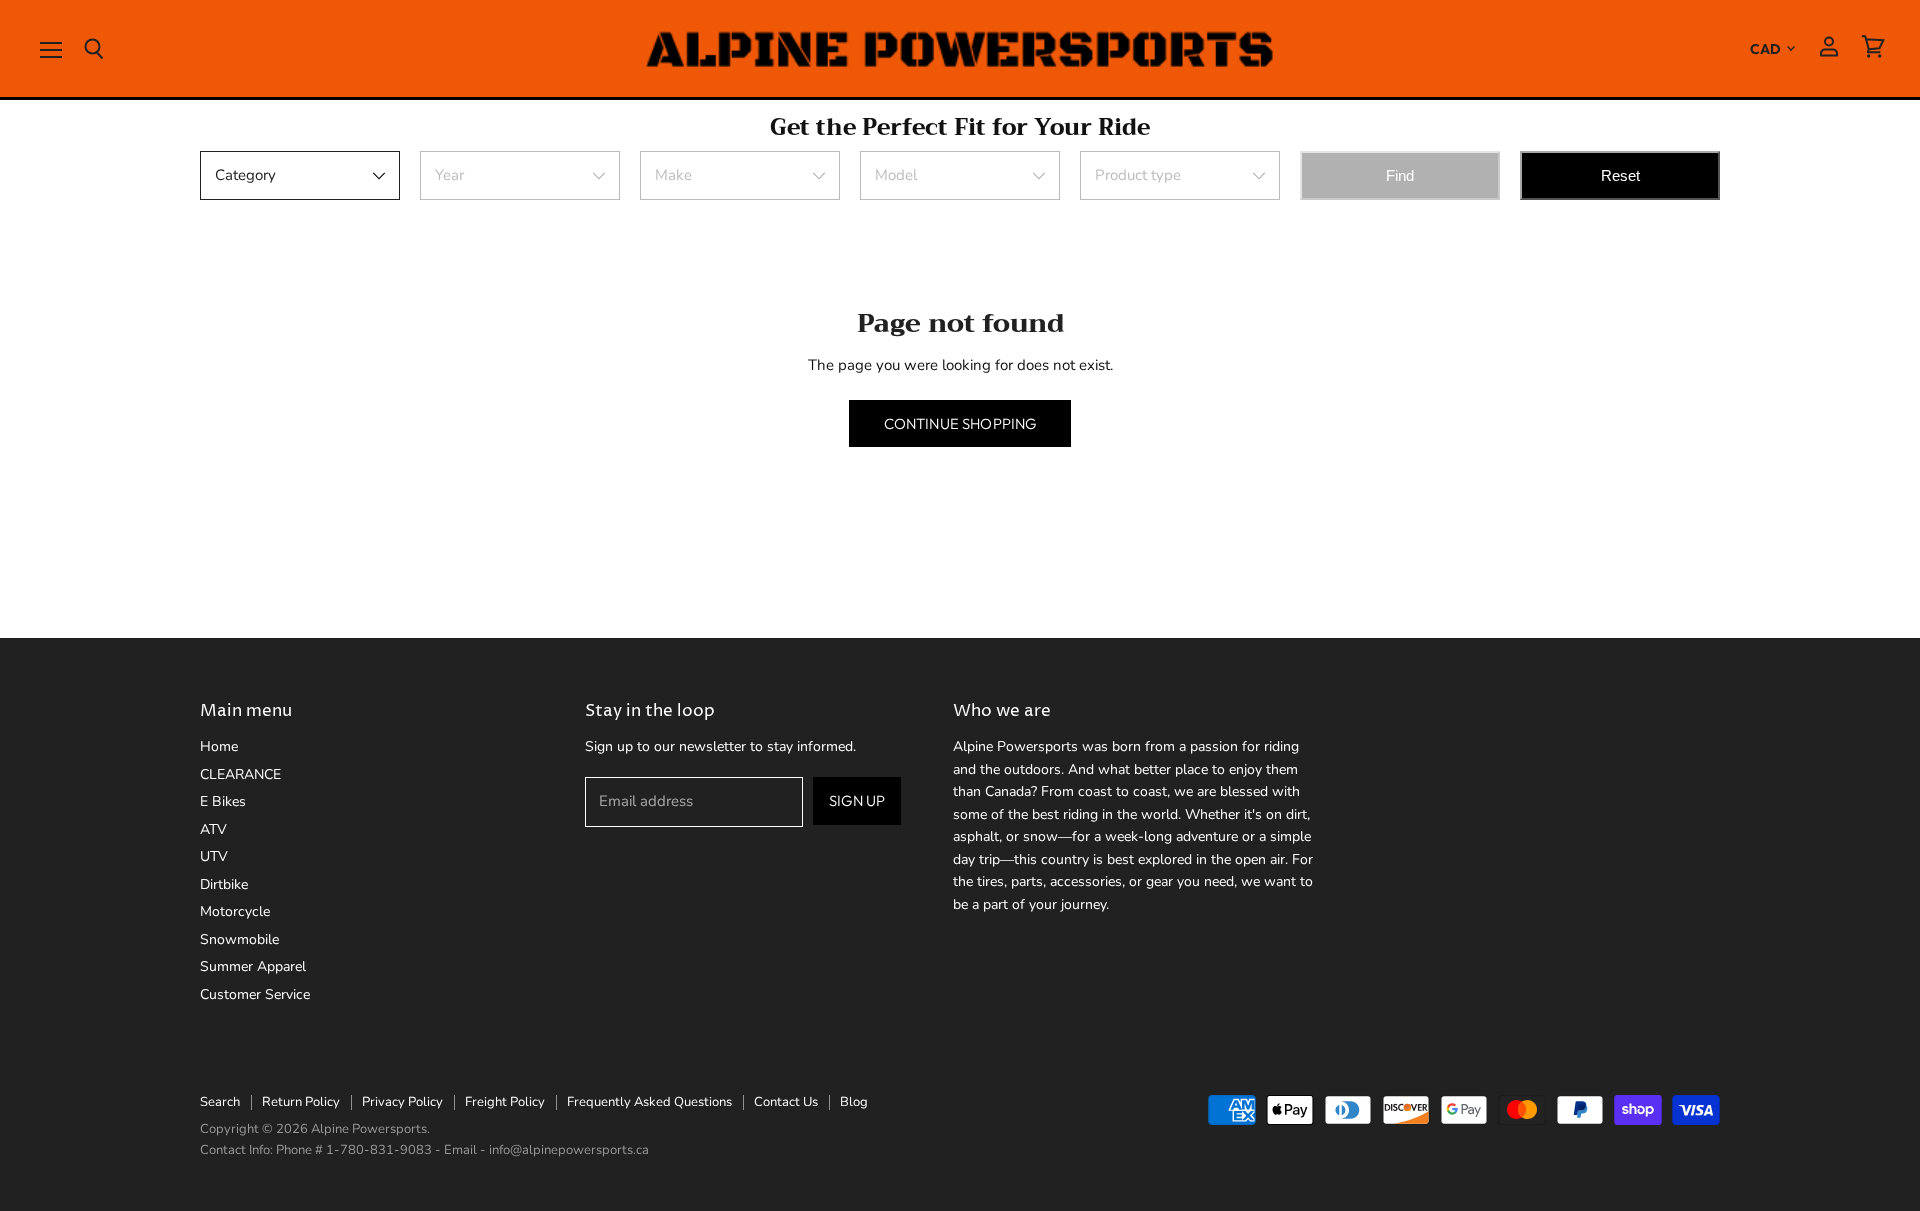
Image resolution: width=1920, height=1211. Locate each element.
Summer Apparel (253, 966)
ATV (213, 829)
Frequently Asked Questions (649, 1102)
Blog (854, 1102)
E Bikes (223, 801)
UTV (214, 856)
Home (219, 746)
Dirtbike (224, 884)
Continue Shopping (960, 423)
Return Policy (301, 1102)
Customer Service (255, 994)
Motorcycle (235, 911)
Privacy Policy (402, 1102)
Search (220, 1102)
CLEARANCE (240, 774)
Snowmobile (239, 939)
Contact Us (786, 1102)
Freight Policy (505, 1102)
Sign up (857, 800)
